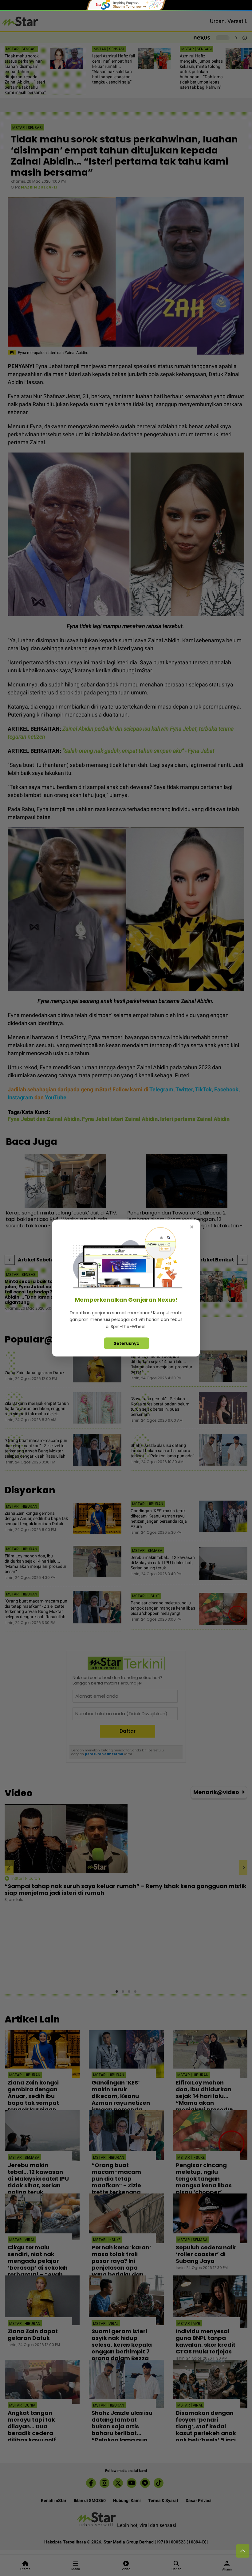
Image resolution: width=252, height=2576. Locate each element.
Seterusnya (127, 1343)
